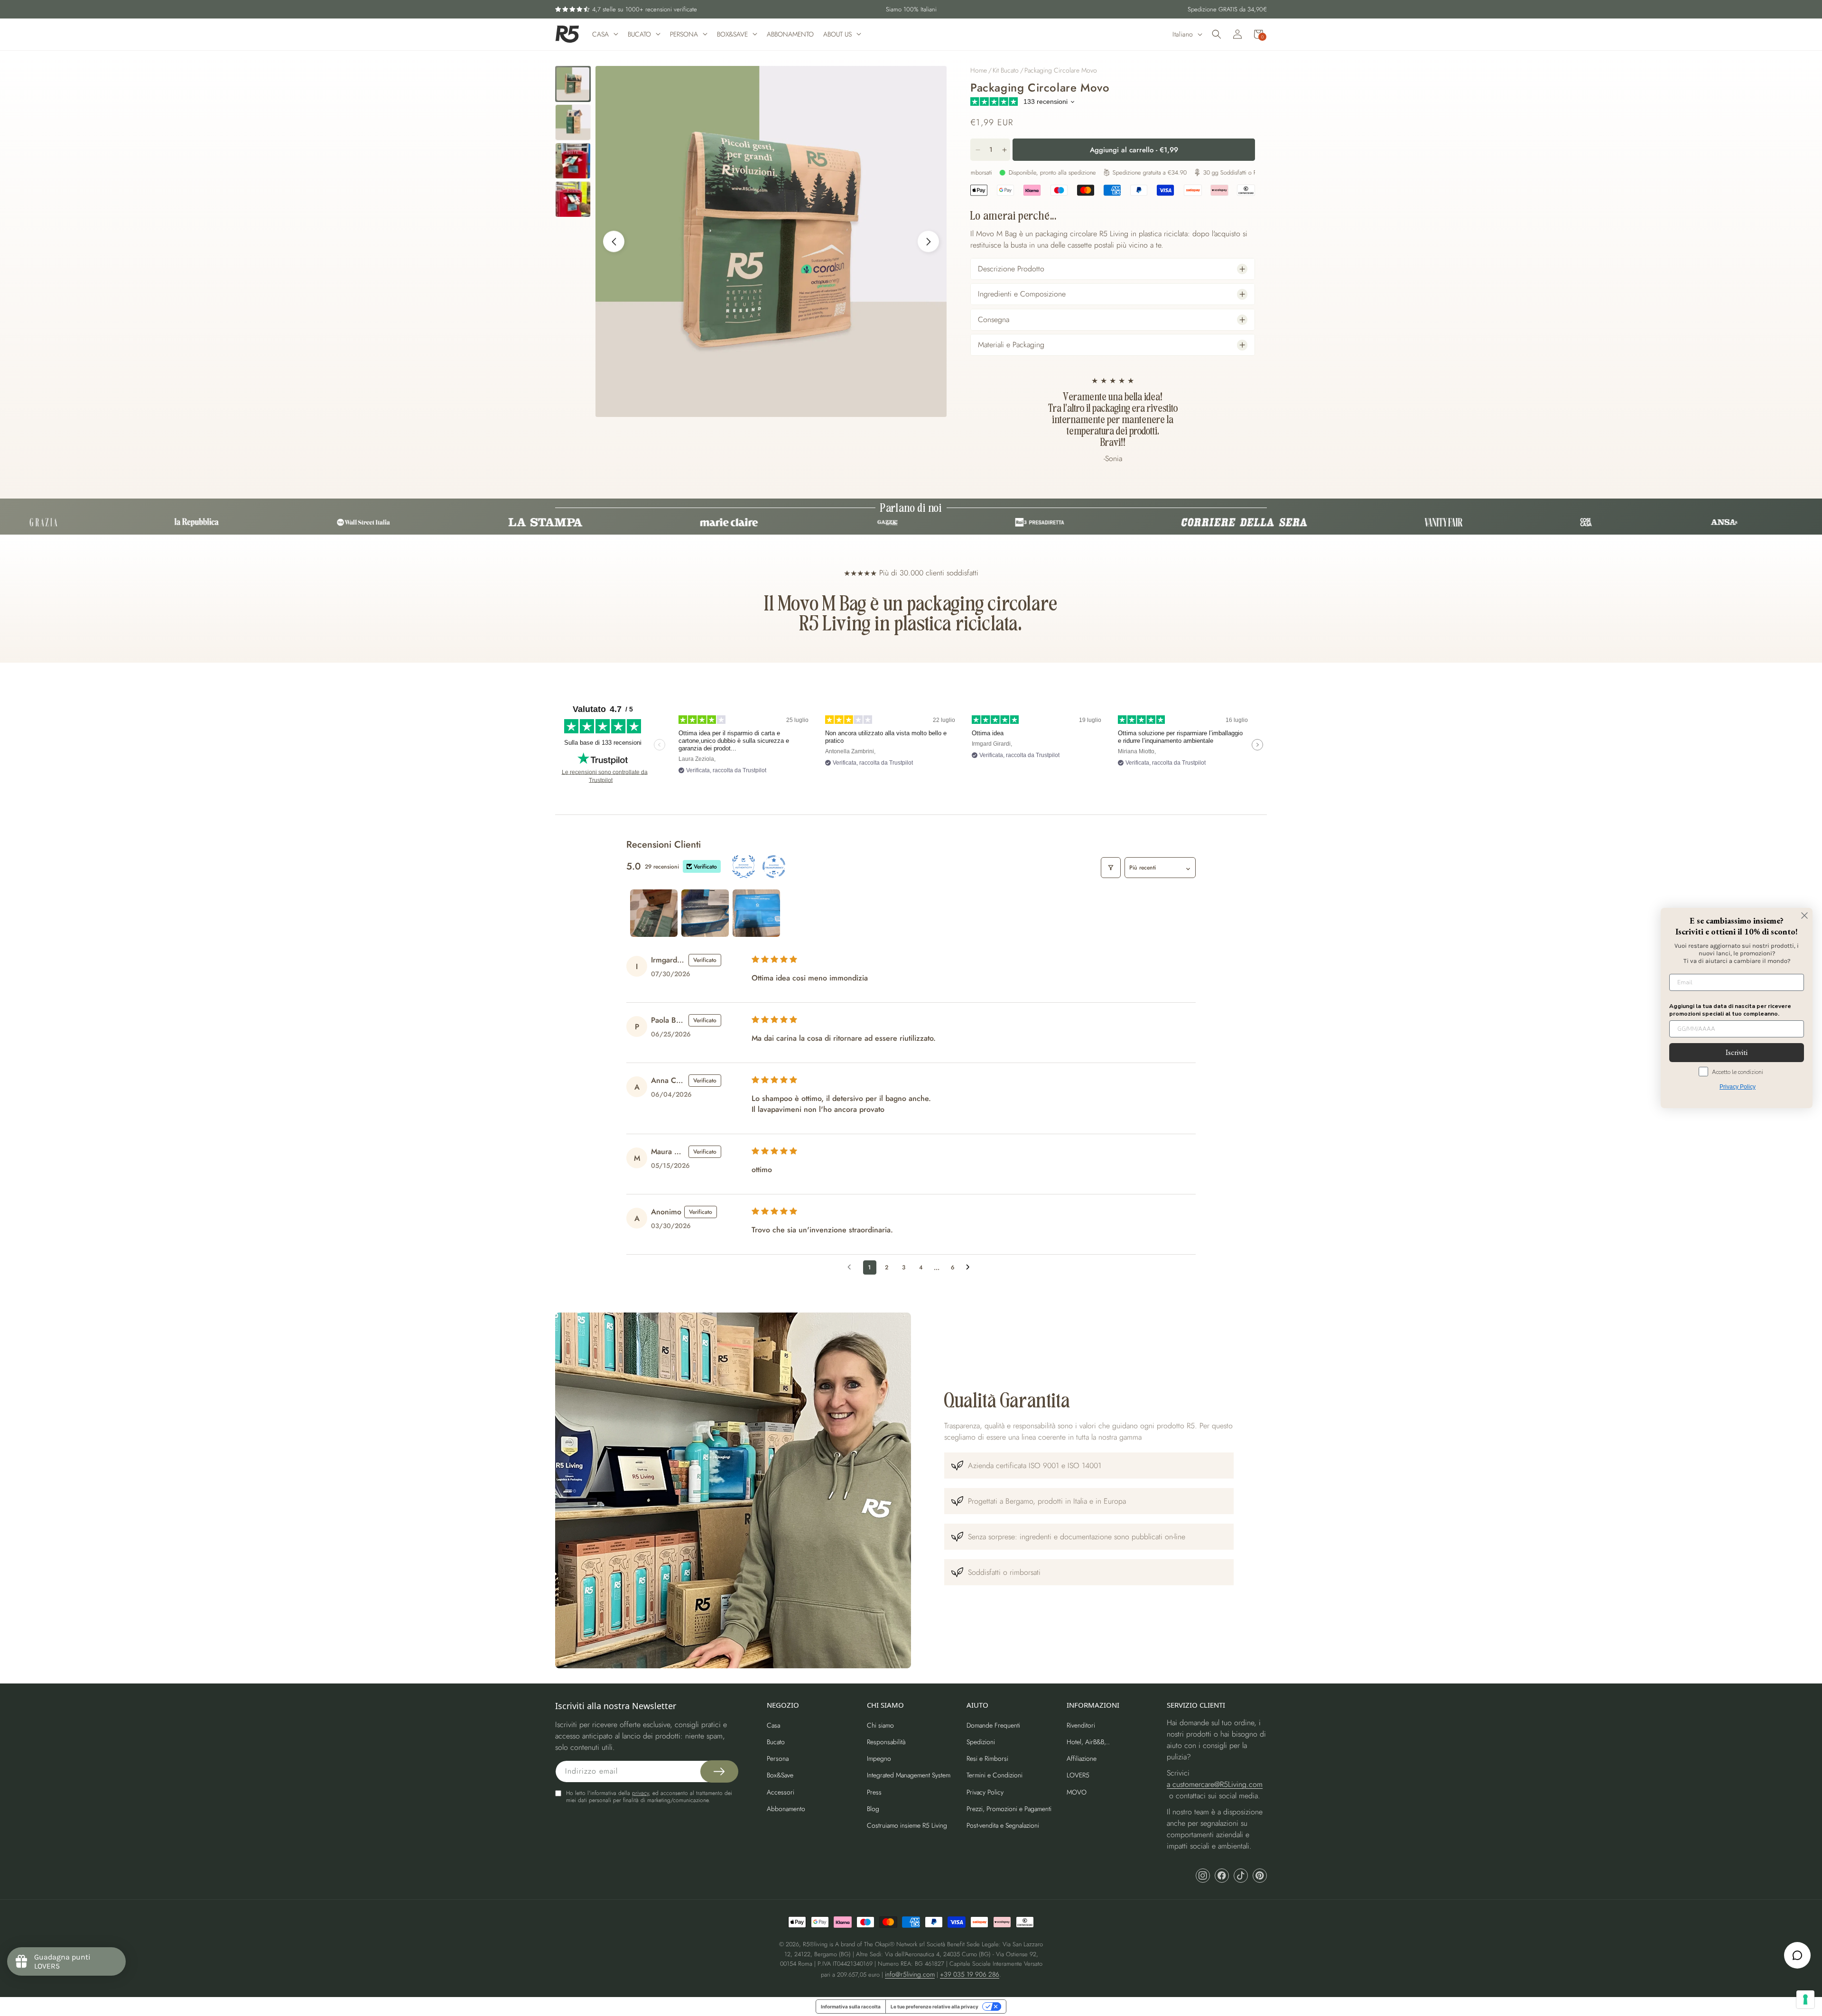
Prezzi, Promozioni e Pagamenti (1009, 1809)
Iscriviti (1737, 1052)
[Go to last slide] (614, 242)
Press (874, 1792)
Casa (773, 1725)
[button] (1217, 34)
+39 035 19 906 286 (970, 1974)
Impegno (879, 1758)
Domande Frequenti (993, 1725)
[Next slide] (928, 242)
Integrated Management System (909, 1775)
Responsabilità (886, 1742)
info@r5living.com (910, 1974)
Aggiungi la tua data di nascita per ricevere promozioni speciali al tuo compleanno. (1730, 1010)
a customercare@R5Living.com (1215, 1784)
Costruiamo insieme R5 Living (907, 1825)
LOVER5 (1078, 1775)
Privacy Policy (985, 1792)
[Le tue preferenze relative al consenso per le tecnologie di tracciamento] (1805, 1999)
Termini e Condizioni (995, 1775)
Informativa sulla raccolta (851, 2007)
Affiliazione (1082, 1758)
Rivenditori (1081, 1725)
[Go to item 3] (756, 913)
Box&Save (780, 1775)
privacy (640, 1793)
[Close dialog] (1804, 916)
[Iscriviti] (719, 1771)
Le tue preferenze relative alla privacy (934, 2007)
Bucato (776, 1742)
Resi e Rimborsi (987, 1758)
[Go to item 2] (705, 913)
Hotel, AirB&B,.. (1088, 1742)
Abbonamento (786, 1809)
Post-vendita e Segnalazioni (1003, 1825)
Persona (778, 1758)
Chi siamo (880, 1725)
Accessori (781, 1792)
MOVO (1077, 1792)
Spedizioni (981, 1742)
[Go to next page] (970, 1267)
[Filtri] (1111, 868)
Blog (873, 1809)
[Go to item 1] (654, 913)
